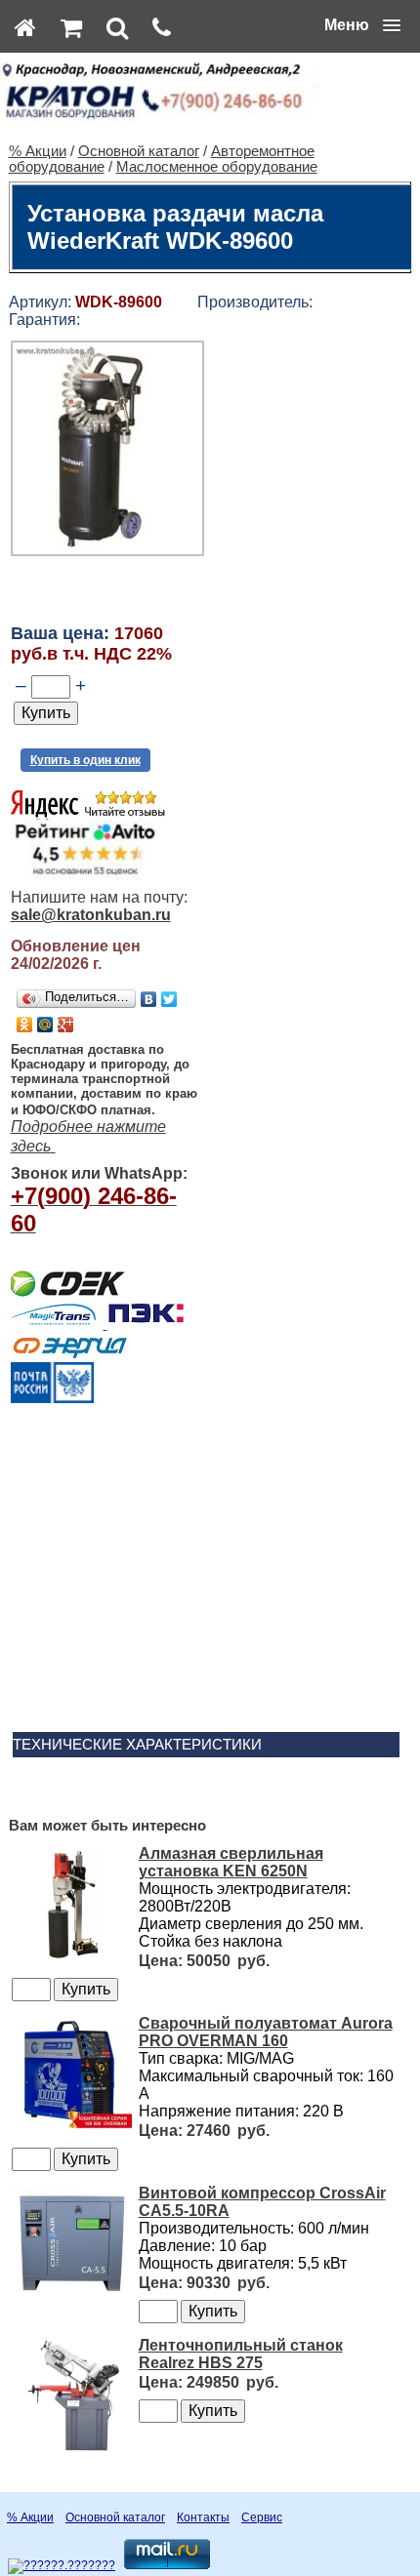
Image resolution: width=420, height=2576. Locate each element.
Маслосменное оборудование (217, 167)
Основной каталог (139, 151)
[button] (362, 25)
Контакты (203, 2517)
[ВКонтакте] (149, 999)
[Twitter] (169, 999)
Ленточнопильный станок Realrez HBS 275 (241, 2354)
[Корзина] (71, 27)
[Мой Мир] (45, 1025)
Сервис (262, 2517)
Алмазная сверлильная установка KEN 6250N (231, 1862)
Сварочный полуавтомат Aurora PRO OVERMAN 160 (266, 2032)
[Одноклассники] (25, 1025)
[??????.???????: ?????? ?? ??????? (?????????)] (62, 2566)
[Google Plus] (66, 1025)
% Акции (38, 151)
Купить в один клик (85, 760)
